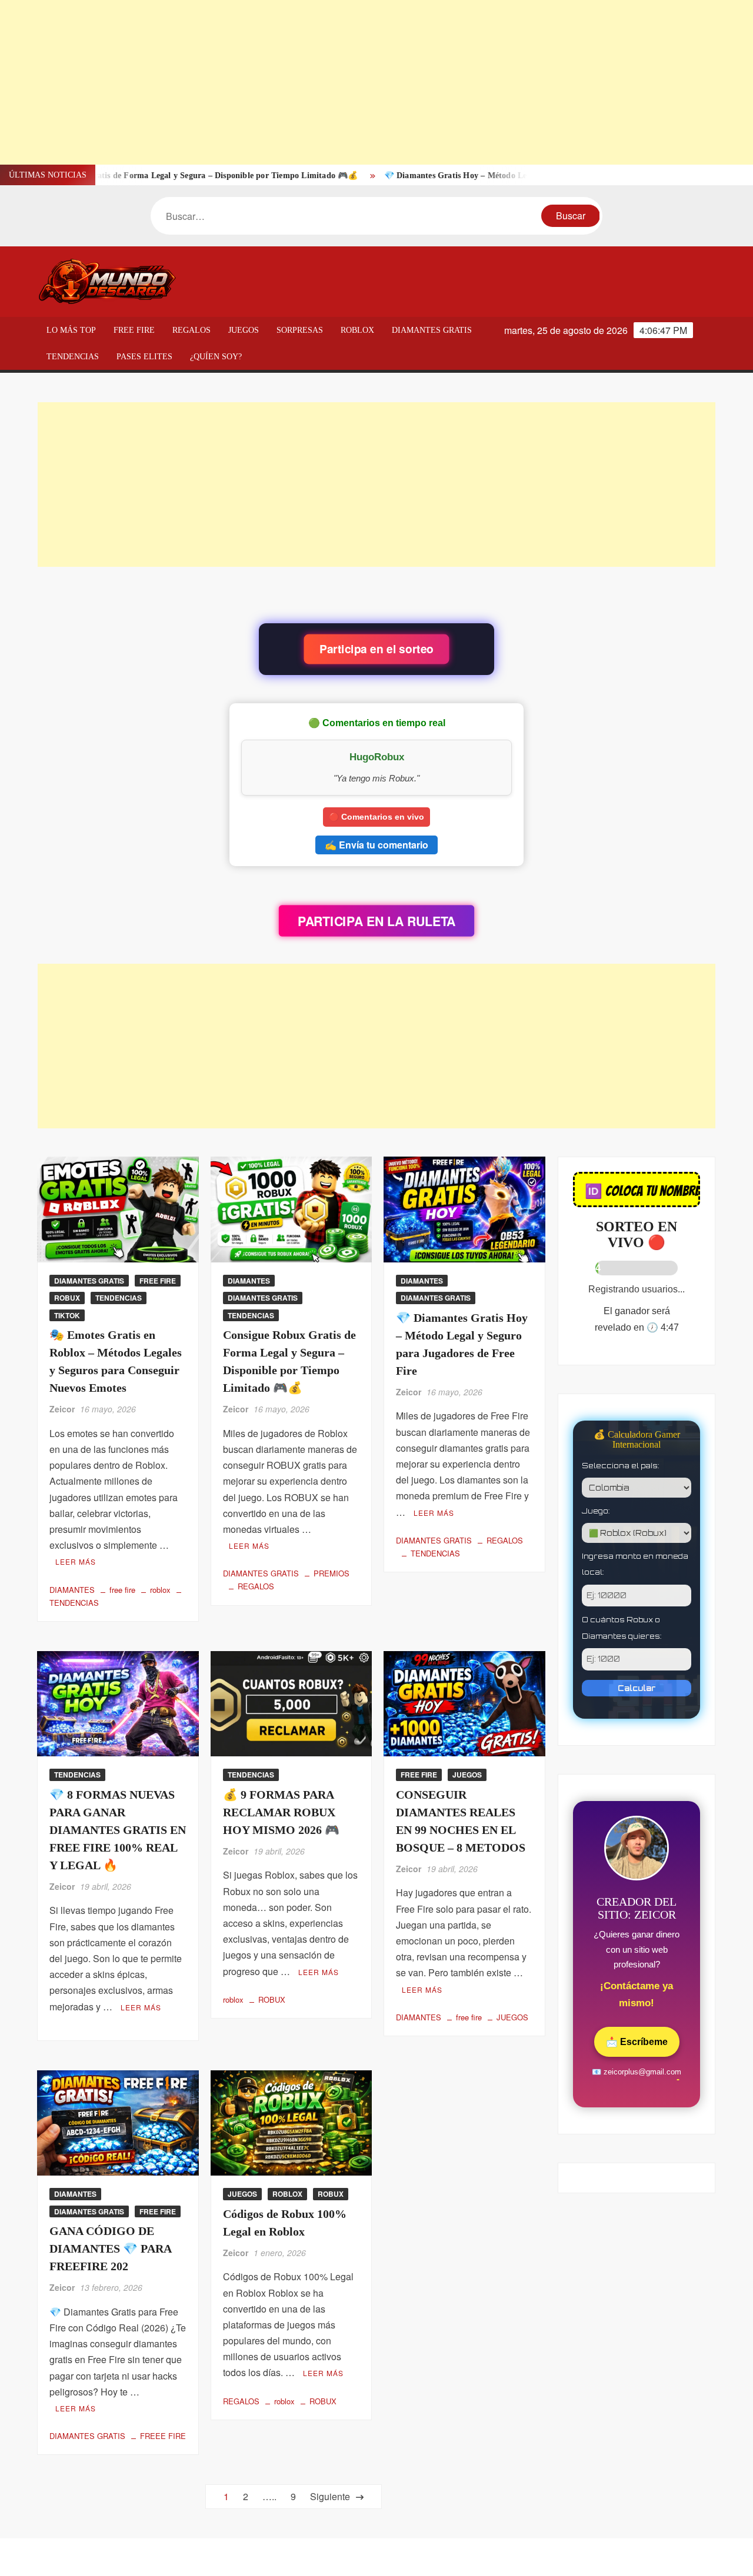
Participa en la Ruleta (376, 921)
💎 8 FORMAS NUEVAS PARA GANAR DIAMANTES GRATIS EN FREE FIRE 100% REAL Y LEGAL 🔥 (118, 1830)
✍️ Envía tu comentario (376, 845)
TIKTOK (67, 1315)
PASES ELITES (144, 357)
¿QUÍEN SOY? (216, 357)
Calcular (637, 1688)
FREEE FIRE (163, 2436)
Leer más (76, 1561)
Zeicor (62, 1409)
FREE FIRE (134, 330)
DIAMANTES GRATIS (432, 330)
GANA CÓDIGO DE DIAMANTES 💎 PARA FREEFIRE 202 (110, 2248)
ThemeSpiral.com (479, 2557)
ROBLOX (357, 330)
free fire (122, 1590)
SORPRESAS (300, 330)
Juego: (596, 1511)
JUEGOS (244, 330)
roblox (160, 1590)
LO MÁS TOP (71, 330)
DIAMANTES (72, 1590)
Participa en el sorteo (376, 649)
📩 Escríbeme (637, 2042)
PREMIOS (331, 1573)
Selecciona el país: (621, 1466)
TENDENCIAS (73, 357)
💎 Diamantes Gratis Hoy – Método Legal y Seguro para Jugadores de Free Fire (472, 176)
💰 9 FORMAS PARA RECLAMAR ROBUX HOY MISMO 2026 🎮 (281, 1812)
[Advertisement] (353, 82)
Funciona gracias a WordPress (296, 2557)
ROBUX (67, 1298)
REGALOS (191, 330)
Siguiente (329, 2496)
